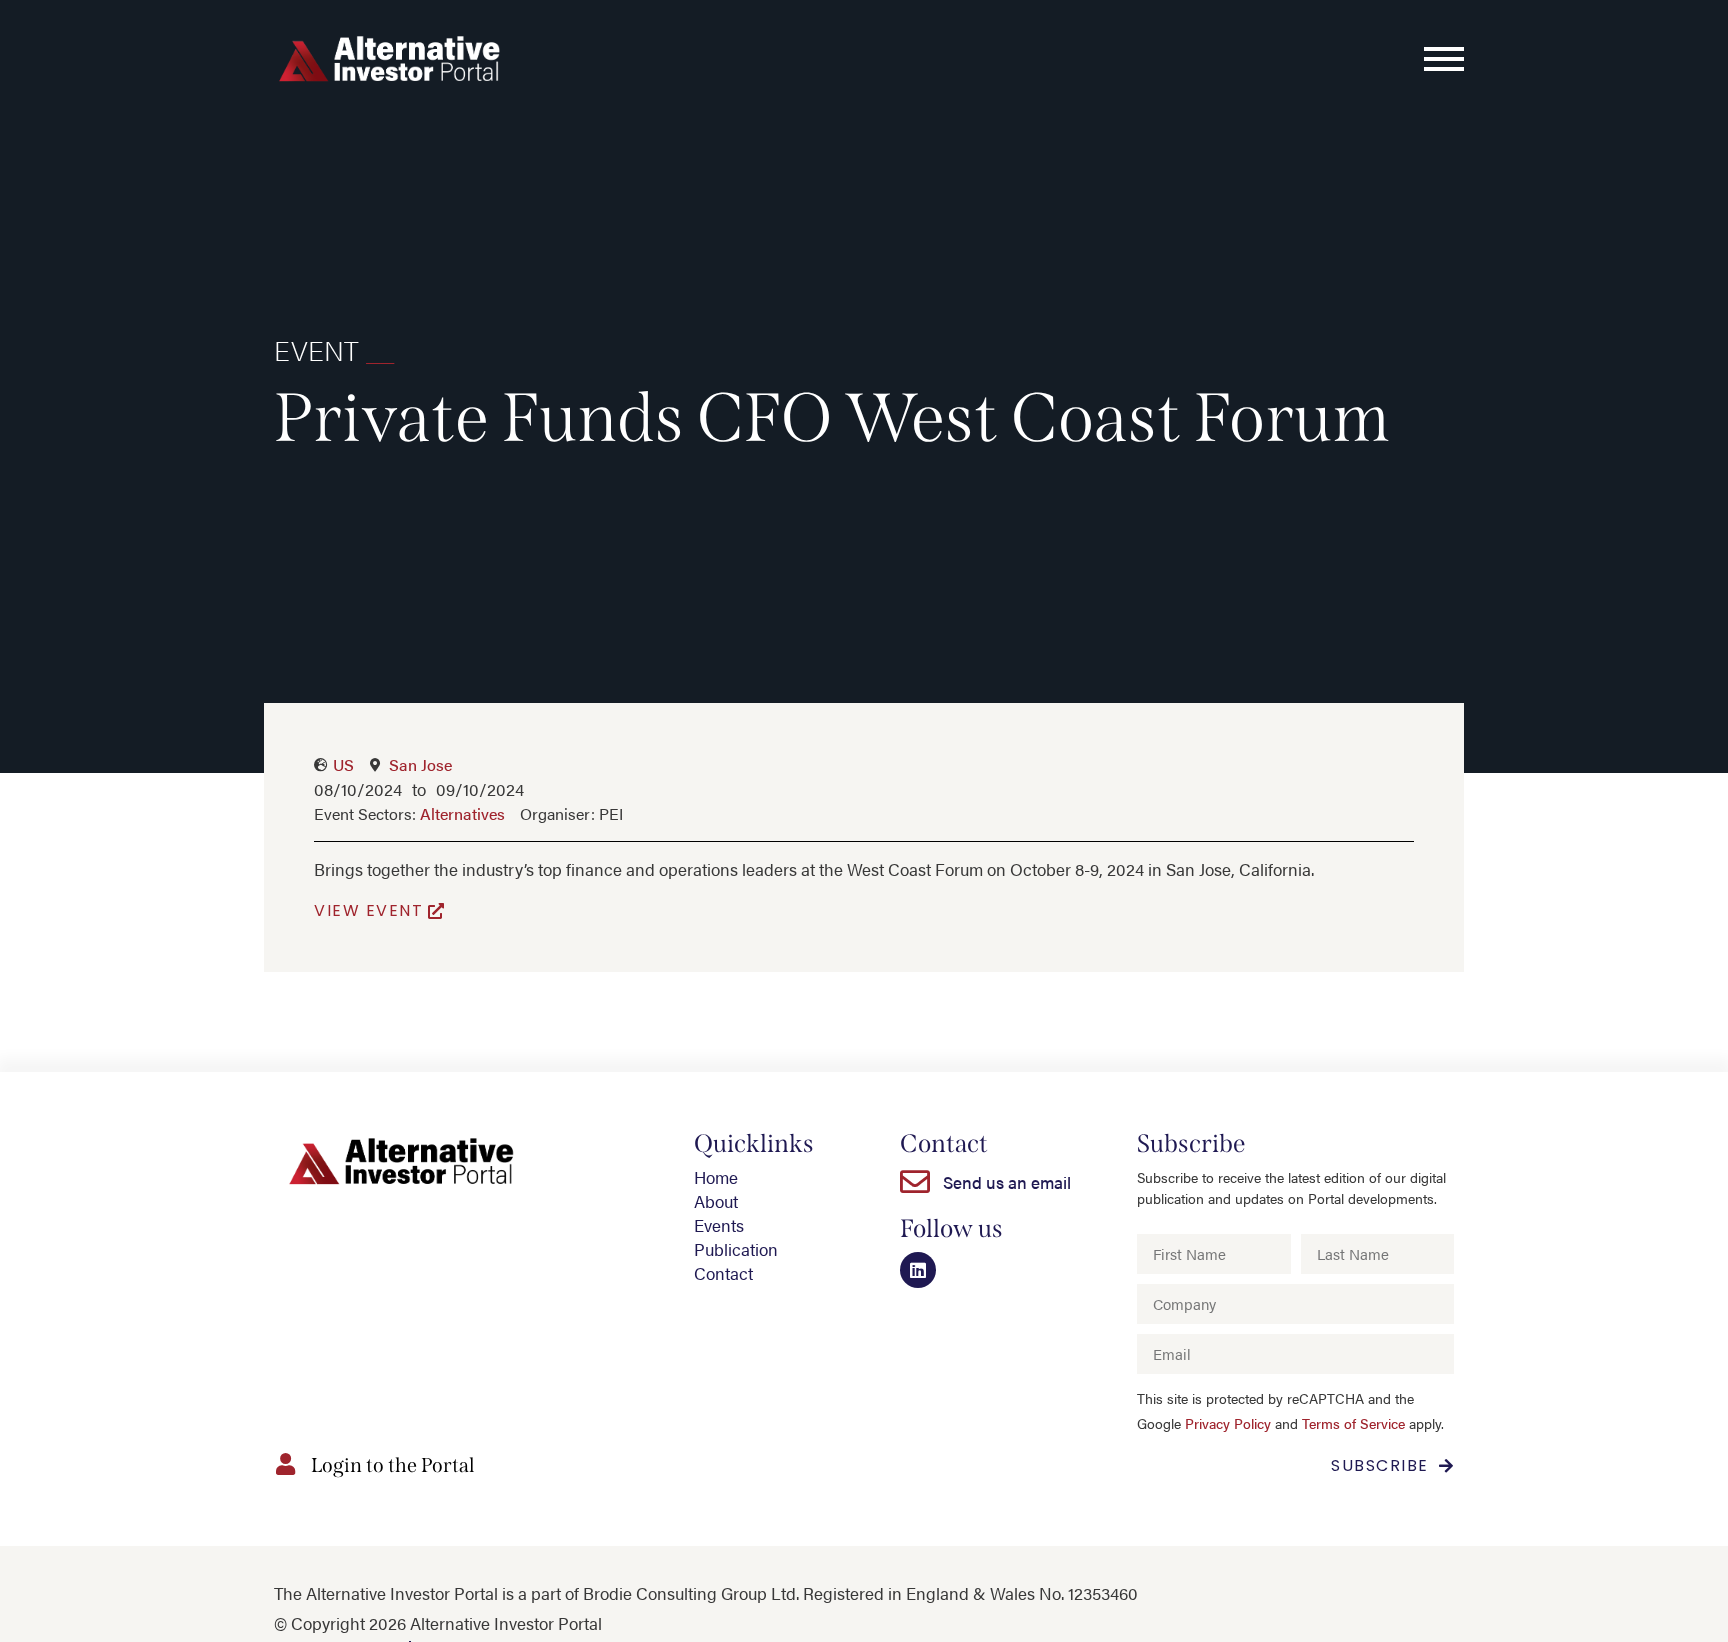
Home (716, 1177)
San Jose (420, 764)
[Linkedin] (918, 1270)
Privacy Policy (1228, 1423)
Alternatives (462, 813)
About (716, 1201)
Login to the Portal (393, 1465)
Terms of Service (1353, 1423)
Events (719, 1225)
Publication (736, 1249)
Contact (723, 1273)
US (343, 764)
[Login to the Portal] (285, 1464)
